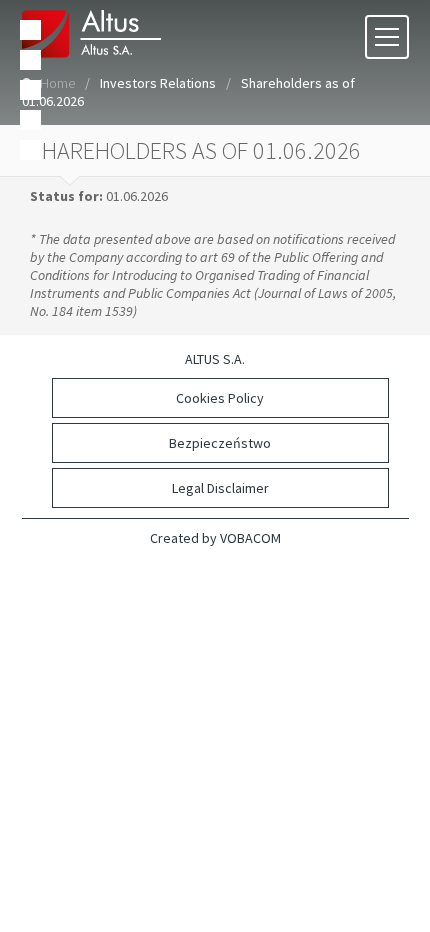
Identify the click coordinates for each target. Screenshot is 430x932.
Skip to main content (30, 60)
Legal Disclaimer (220, 488)
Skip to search (30, 90)
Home (57, 83)
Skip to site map (30, 120)
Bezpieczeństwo (220, 443)
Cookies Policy (220, 398)
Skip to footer (30, 150)
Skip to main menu (30, 30)
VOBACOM (250, 538)
